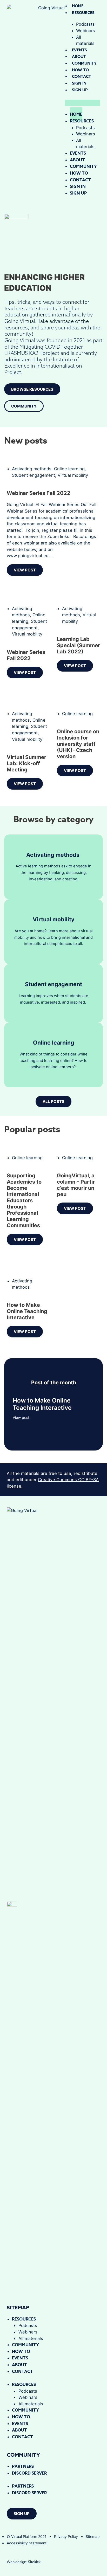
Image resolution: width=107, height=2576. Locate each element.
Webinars (86, 31)
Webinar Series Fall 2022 (39, 493)
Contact (82, 76)
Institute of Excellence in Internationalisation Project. (43, 366)
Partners (23, 2467)
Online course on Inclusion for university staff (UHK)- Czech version (78, 744)
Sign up (80, 90)
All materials (85, 40)
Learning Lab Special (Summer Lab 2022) (78, 645)
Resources (83, 13)
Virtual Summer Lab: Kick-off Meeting (26, 763)
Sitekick (34, 2562)
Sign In (79, 83)
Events (79, 50)
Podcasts (28, 2325)
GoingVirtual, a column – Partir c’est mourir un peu (76, 1185)
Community (84, 63)
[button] (82, 103)
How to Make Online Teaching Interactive (27, 1311)
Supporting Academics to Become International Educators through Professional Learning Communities (24, 1200)
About (79, 56)
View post (21, 1417)
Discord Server (29, 2473)
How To (80, 70)
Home (78, 6)
